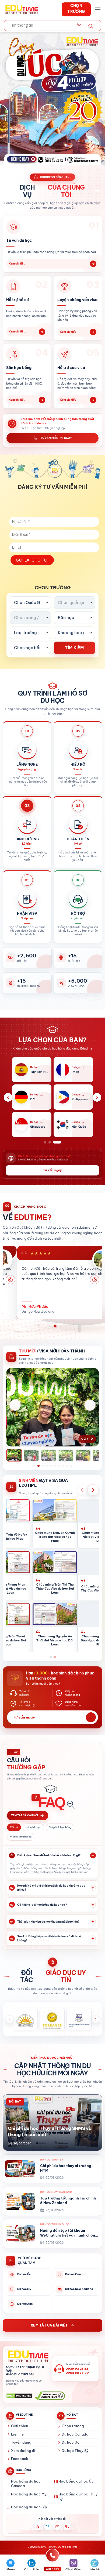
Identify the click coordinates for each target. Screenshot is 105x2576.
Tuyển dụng (21, 2442)
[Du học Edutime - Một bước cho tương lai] (21, 9)
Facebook (20, 2459)
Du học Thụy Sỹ (75, 2451)
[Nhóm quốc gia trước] (8, 1097)
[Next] (94, 1280)
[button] (98, 9)
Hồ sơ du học (33, 1827)
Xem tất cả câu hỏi (24, 1815)
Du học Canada (75, 2434)
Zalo (48, 2526)
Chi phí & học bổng (60, 1827)
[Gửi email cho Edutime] (57, 2527)
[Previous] (10, 1280)
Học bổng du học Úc (76, 2481)
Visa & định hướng (21, 1837)
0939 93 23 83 (77, 2369)
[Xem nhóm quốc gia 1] (48, 1142)
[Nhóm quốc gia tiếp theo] (97, 1097)
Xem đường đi (23, 2451)
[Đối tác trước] (10, 2019)
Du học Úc (71, 2442)
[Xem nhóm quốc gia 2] (55, 1142)
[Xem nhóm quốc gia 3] (60, 1142)
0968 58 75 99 (77, 2373)
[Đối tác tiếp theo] (95, 2019)
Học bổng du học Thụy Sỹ (78, 2497)
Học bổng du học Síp (29, 2507)
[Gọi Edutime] (67, 2527)
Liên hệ (17, 2434)
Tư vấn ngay (52, 1170)
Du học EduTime (68, 2547)
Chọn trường (73, 2426)
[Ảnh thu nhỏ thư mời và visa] (52, 1458)
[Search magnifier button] (91, 26)
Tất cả (14, 1827)
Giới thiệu (20, 2426)
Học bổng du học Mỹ (29, 2494)
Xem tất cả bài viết (49, 2325)
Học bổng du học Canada (26, 2484)
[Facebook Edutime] (38, 2527)
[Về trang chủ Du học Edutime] (27, 2357)
